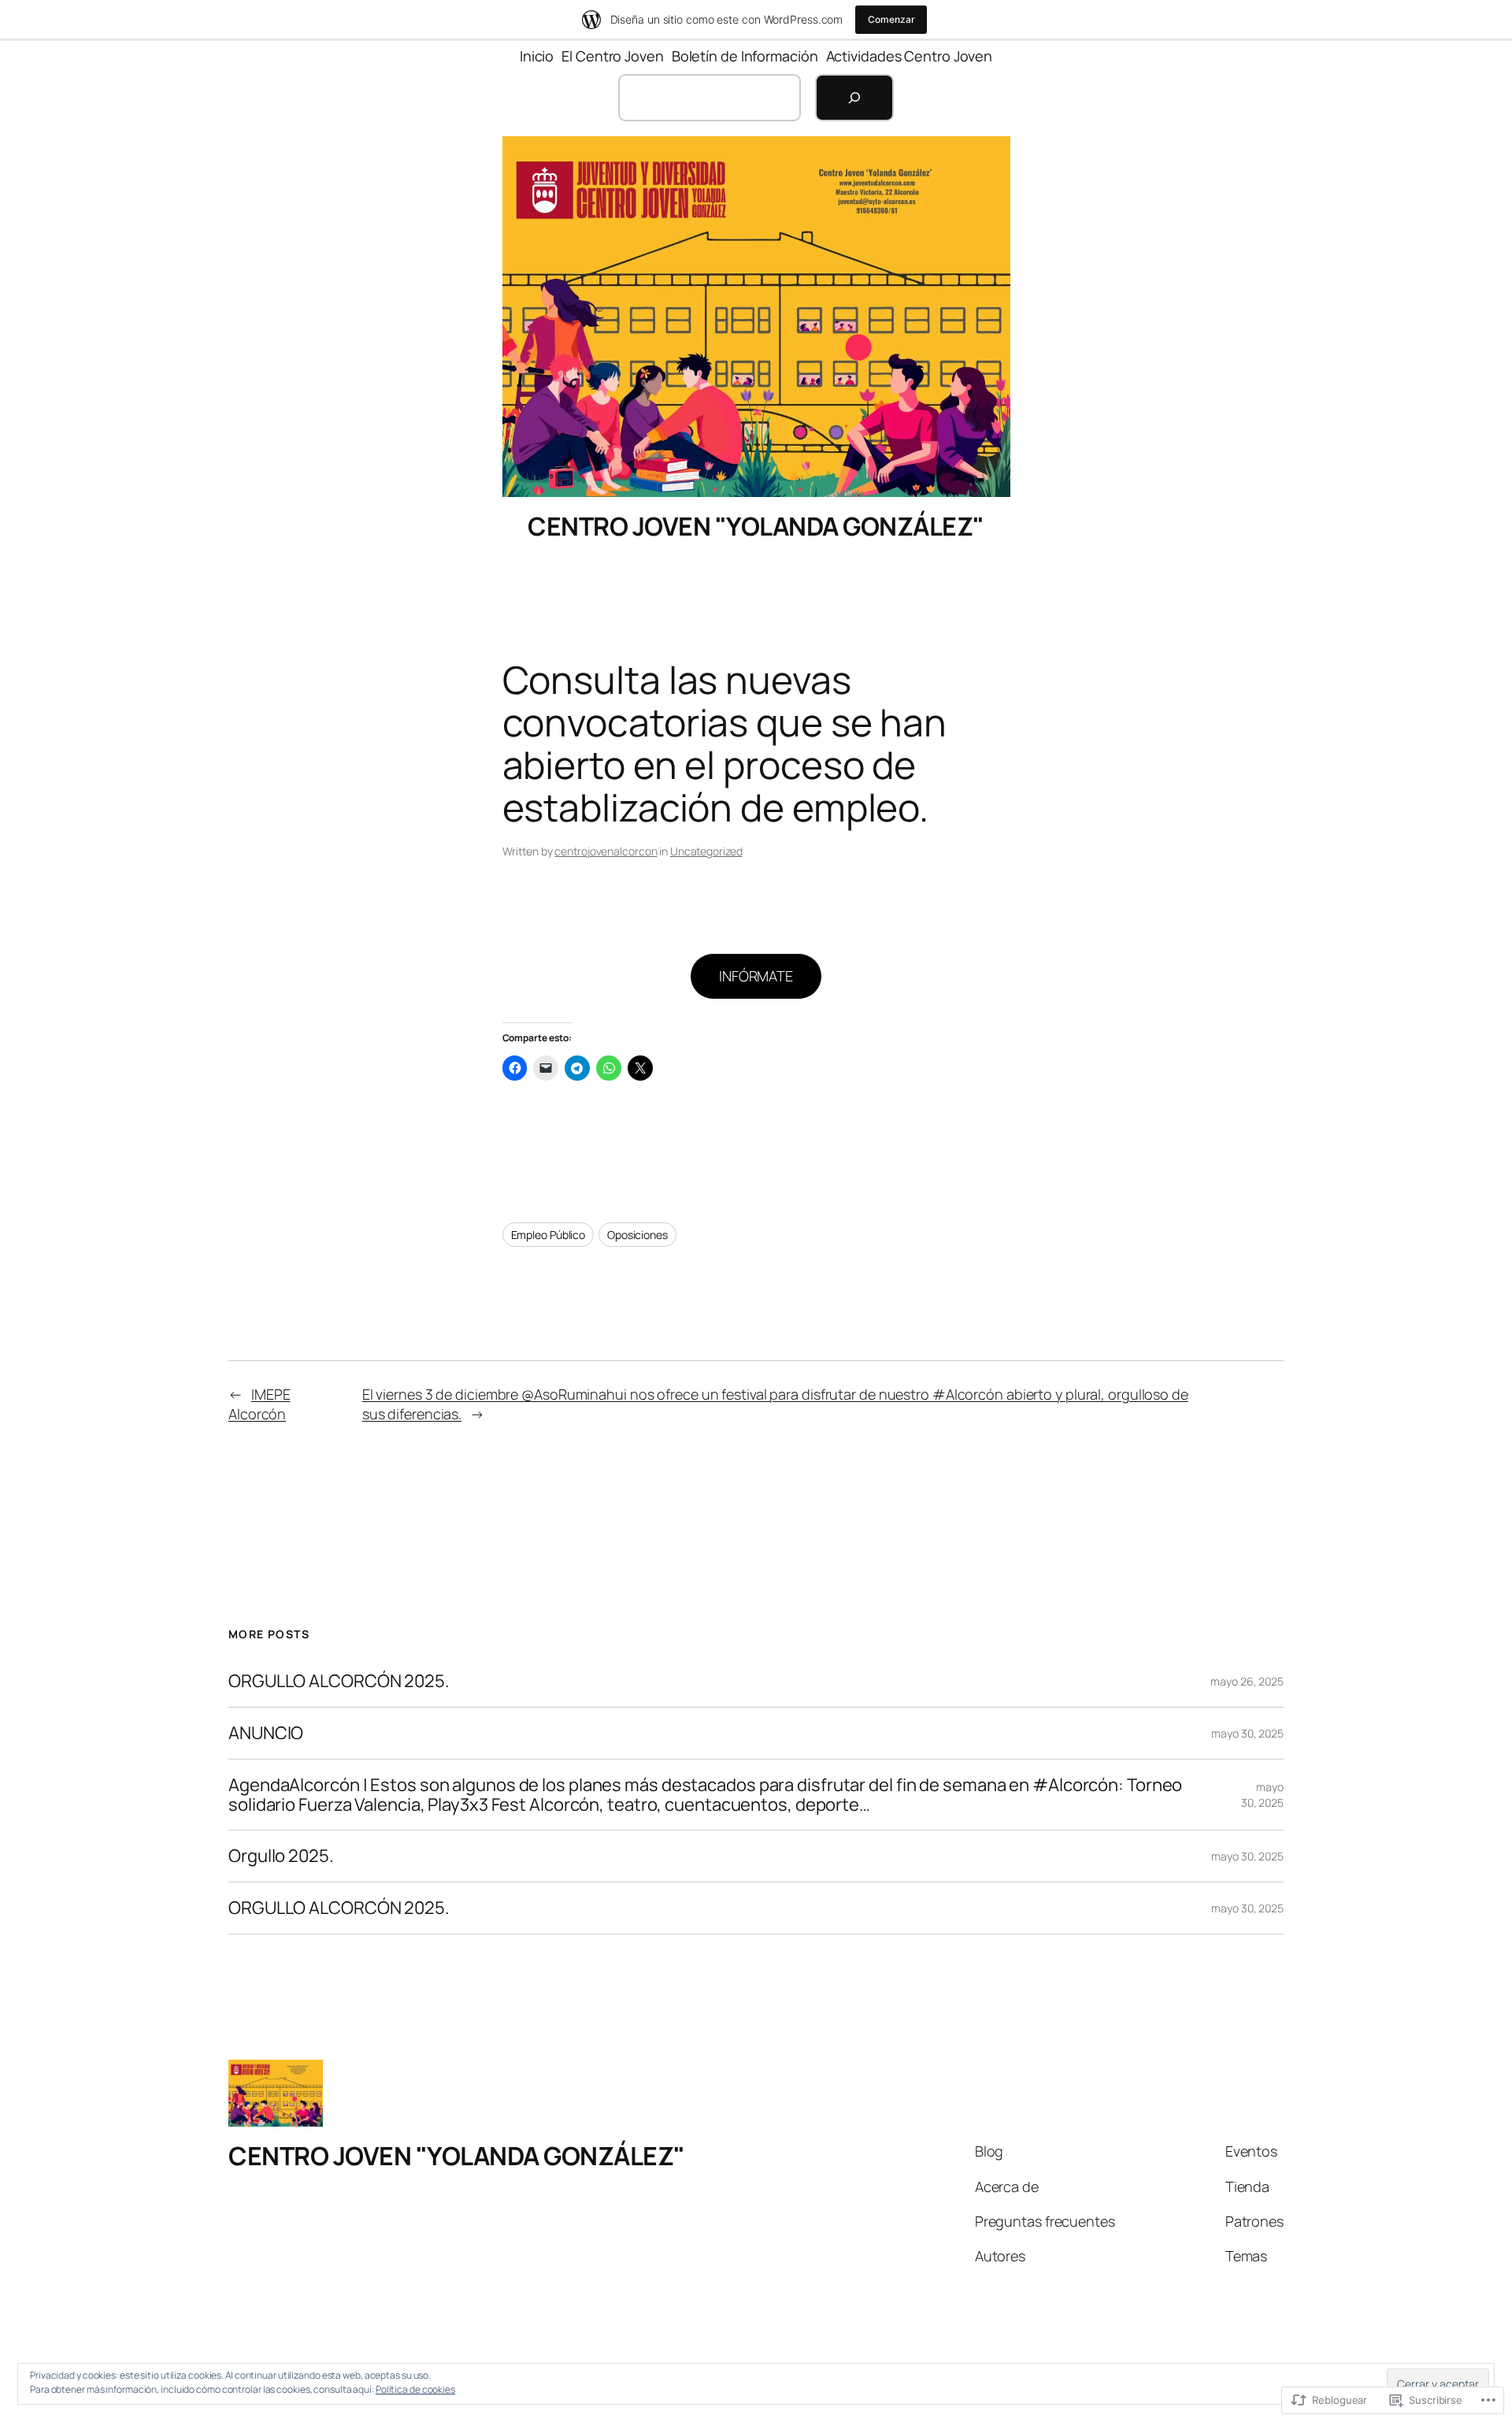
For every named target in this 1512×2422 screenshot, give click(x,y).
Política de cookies (415, 2389)
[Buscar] (854, 98)
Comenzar (891, 19)
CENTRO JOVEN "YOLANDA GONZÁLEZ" (756, 526)
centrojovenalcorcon (606, 851)
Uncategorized (706, 851)
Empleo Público (548, 1235)
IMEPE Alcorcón (259, 1404)
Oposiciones (637, 1235)
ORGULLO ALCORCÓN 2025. (339, 1681)
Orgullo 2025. (281, 1856)
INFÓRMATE (756, 976)
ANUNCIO (266, 1733)
